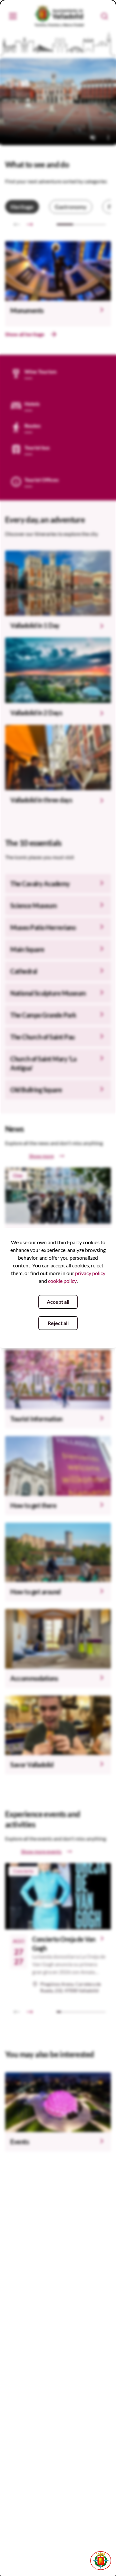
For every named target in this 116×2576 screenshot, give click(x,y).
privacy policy (90, 1273)
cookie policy (62, 1281)
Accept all (58, 1302)
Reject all (58, 1323)
